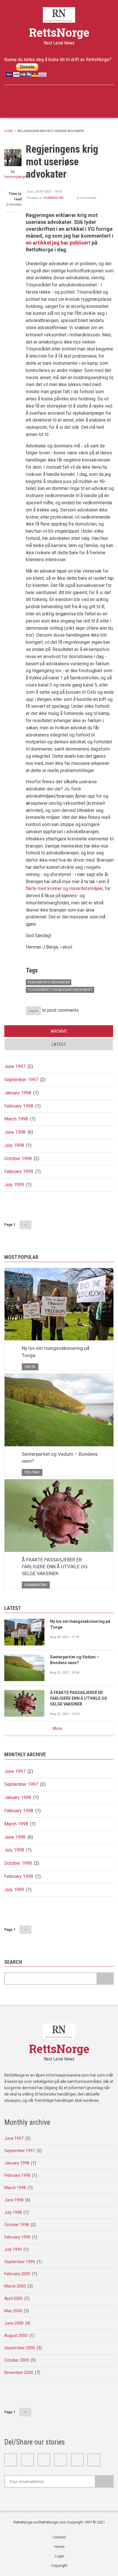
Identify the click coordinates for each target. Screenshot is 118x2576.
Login (59, 2556)
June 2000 (14, 2323)
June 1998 (15, 1132)
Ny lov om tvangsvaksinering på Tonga (56, 1352)
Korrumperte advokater (49, 982)
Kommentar (54, 198)
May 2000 (13, 2311)
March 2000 (15, 2286)
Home (9, 131)
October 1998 (18, 1159)
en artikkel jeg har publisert (59, 243)
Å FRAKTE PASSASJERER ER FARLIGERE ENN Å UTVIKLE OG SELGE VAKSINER (55, 1567)
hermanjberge (15, 177)
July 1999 (14, 1185)
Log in (33, 1011)
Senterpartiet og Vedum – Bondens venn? (60, 1457)
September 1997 (21, 1080)
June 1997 (15, 1066)
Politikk (32, 1472)
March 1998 (16, 1119)
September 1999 (20, 2262)
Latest (59, 1044)
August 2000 (16, 2335)
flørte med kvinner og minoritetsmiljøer (64, 888)
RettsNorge (59, 32)
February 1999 (19, 1171)
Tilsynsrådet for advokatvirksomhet (60, 990)
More (57, 1728)
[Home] (59, 15)
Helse (30, 1367)
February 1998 (19, 1106)
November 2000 (19, 2373)
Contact (59, 2537)
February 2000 (17, 2274)
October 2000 (17, 2360)
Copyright (59, 2566)
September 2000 (20, 2348)
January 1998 (18, 1093)
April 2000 (13, 2298)
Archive (59, 1031)
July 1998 (14, 1145)
